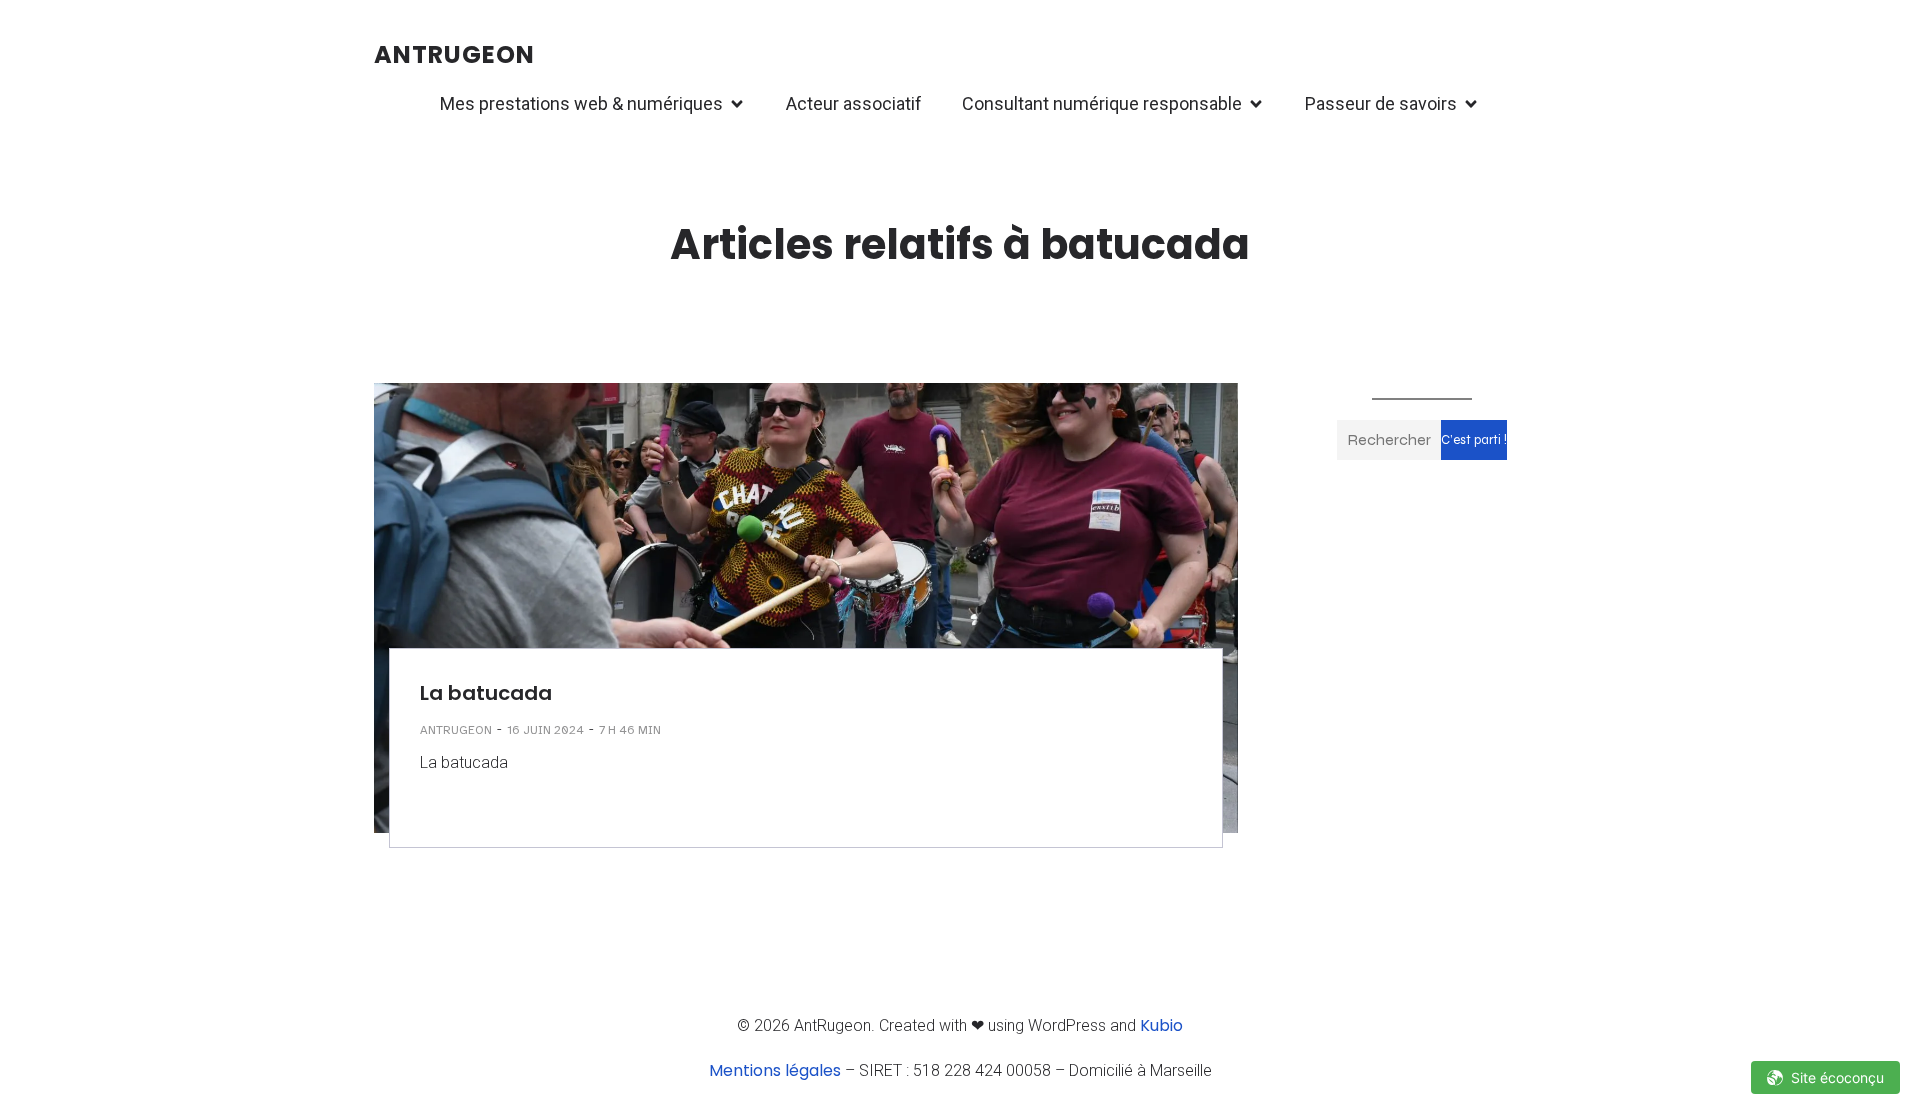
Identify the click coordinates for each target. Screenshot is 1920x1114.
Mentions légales (775, 1070)
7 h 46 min (630, 730)
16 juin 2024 (545, 730)
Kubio (1161, 1025)
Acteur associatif (854, 103)
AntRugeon (456, 730)
